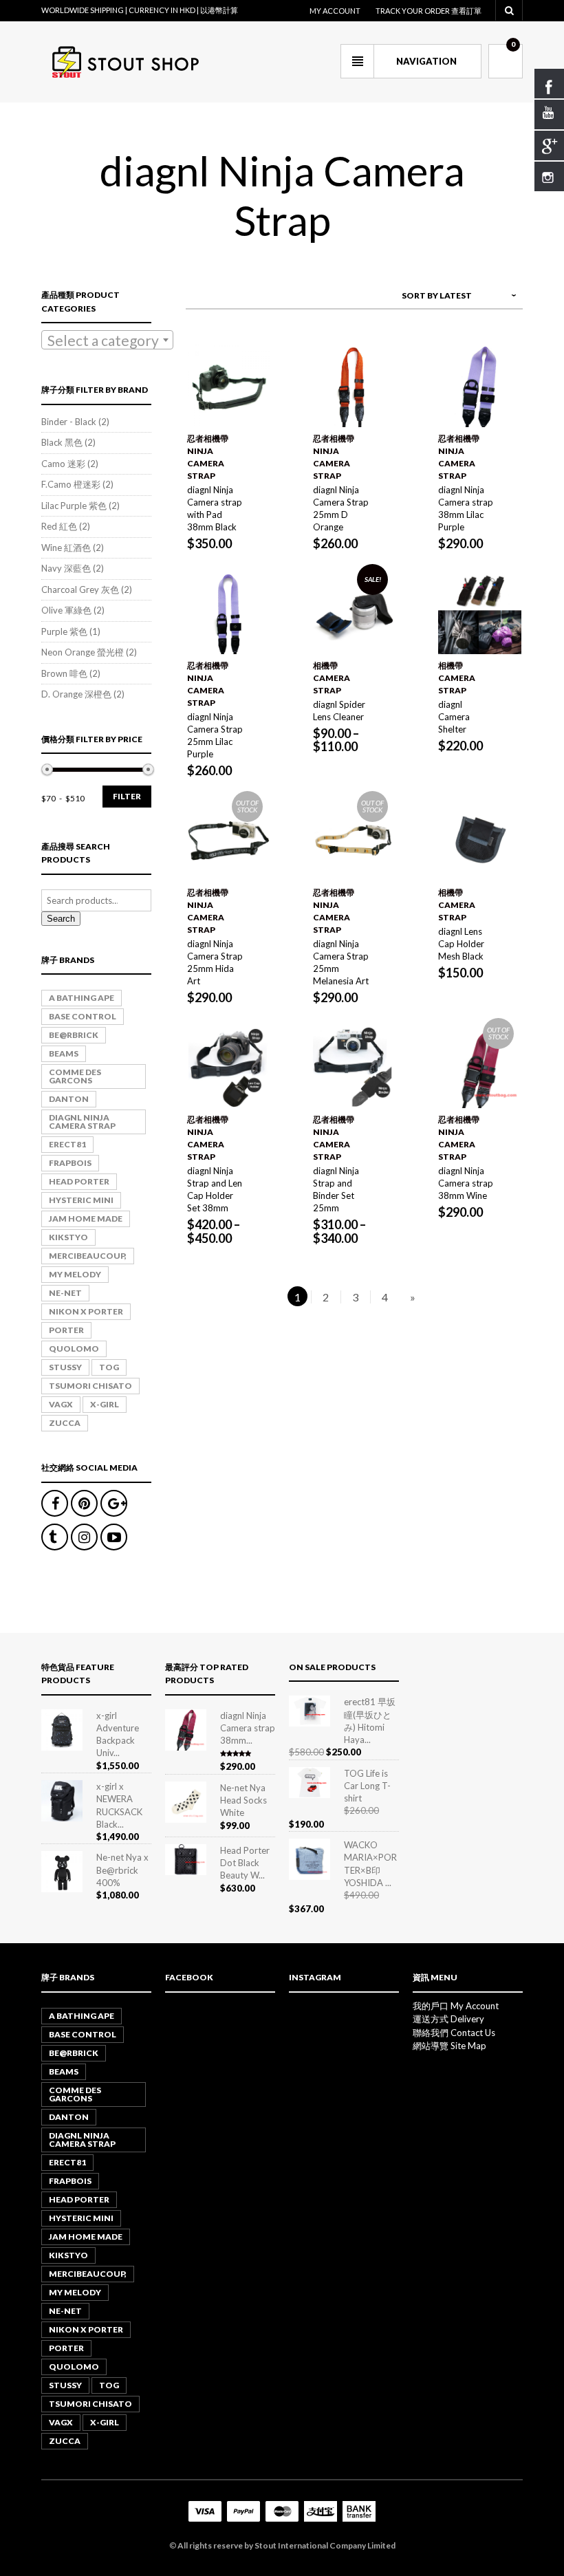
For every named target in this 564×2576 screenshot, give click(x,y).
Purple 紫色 (64, 631)
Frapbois (70, 1163)
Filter (127, 796)
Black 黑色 (62, 442)
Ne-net (65, 1293)
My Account (335, 11)
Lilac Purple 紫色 (74, 506)
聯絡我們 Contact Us (454, 2033)
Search (61, 919)
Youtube (114, 1537)
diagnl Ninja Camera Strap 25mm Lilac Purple (215, 735)
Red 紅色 (59, 526)
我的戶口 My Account (456, 2006)
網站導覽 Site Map (449, 2046)
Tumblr (55, 1537)
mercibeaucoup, (88, 1256)
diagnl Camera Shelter (454, 717)
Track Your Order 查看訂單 (429, 11)
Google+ (114, 1503)
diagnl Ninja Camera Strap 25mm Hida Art (215, 962)
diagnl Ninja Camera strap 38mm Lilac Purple (466, 508)
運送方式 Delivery (448, 2019)
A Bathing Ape (82, 998)
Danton (69, 1099)
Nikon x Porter (86, 1311)
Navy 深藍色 (66, 568)
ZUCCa (65, 1423)
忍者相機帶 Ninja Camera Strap (208, 457)
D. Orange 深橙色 (76, 694)
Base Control (83, 1016)
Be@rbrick (74, 1035)
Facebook (55, 1503)
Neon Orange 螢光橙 (83, 652)
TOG (109, 1367)
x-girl (105, 1404)
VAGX (61, 1404)
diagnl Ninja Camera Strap (82, 1122)
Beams (64, 1053)
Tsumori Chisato (90, 1386)
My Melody (75, 1274)
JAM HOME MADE (86, 1219)
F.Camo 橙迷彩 (71, 484)
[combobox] (107, 340)
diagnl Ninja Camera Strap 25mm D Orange (341, 508)
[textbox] (107, 340)
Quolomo (74, 1349)
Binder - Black (69, 422)
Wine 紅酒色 (66, 548)
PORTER (66, 1330)
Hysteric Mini (81, 1200)
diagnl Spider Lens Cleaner (339, 711)
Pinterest (84, 1503)
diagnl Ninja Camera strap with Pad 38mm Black (215, 508)
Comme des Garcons (75, 1076)
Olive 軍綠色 (66, 610)
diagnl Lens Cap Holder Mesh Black (461, 944)
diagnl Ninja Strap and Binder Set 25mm (336, 1189)
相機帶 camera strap (332, 678)
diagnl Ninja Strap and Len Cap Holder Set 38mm (215, 1189)
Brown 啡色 (64, 673)
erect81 (67, 1144)
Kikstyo (68, 1237)
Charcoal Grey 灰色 (80, 589)
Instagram (84, 1537)
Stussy (65, 1367)
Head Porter (79, 1181)
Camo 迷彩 (63, 464)
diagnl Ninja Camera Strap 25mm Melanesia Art (341, 962)
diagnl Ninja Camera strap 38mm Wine (466, 1183)
